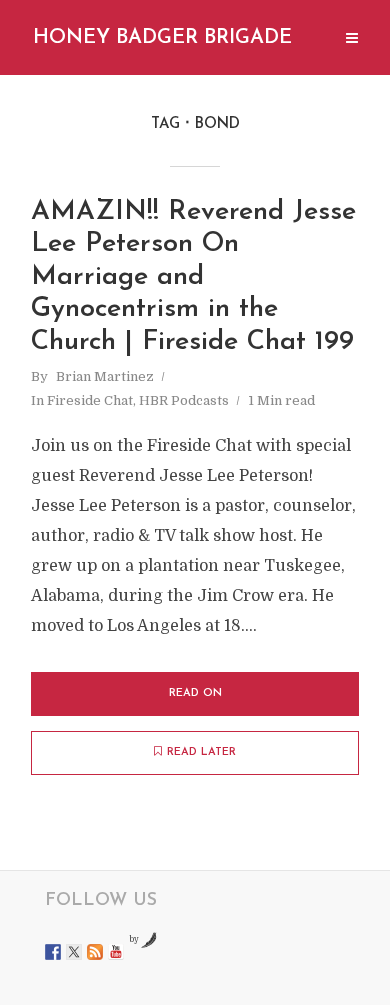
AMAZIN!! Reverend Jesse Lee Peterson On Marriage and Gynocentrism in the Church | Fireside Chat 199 (193, 277)
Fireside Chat (90, 400)
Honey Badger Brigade (162, 38)
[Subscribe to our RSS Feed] (95, 952)
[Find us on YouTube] (116, 952)
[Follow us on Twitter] (74, 952)
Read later (201, 752)
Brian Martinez (105, 376)
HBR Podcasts (184, 400)
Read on (195, 693)
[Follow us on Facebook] (53, 952)
